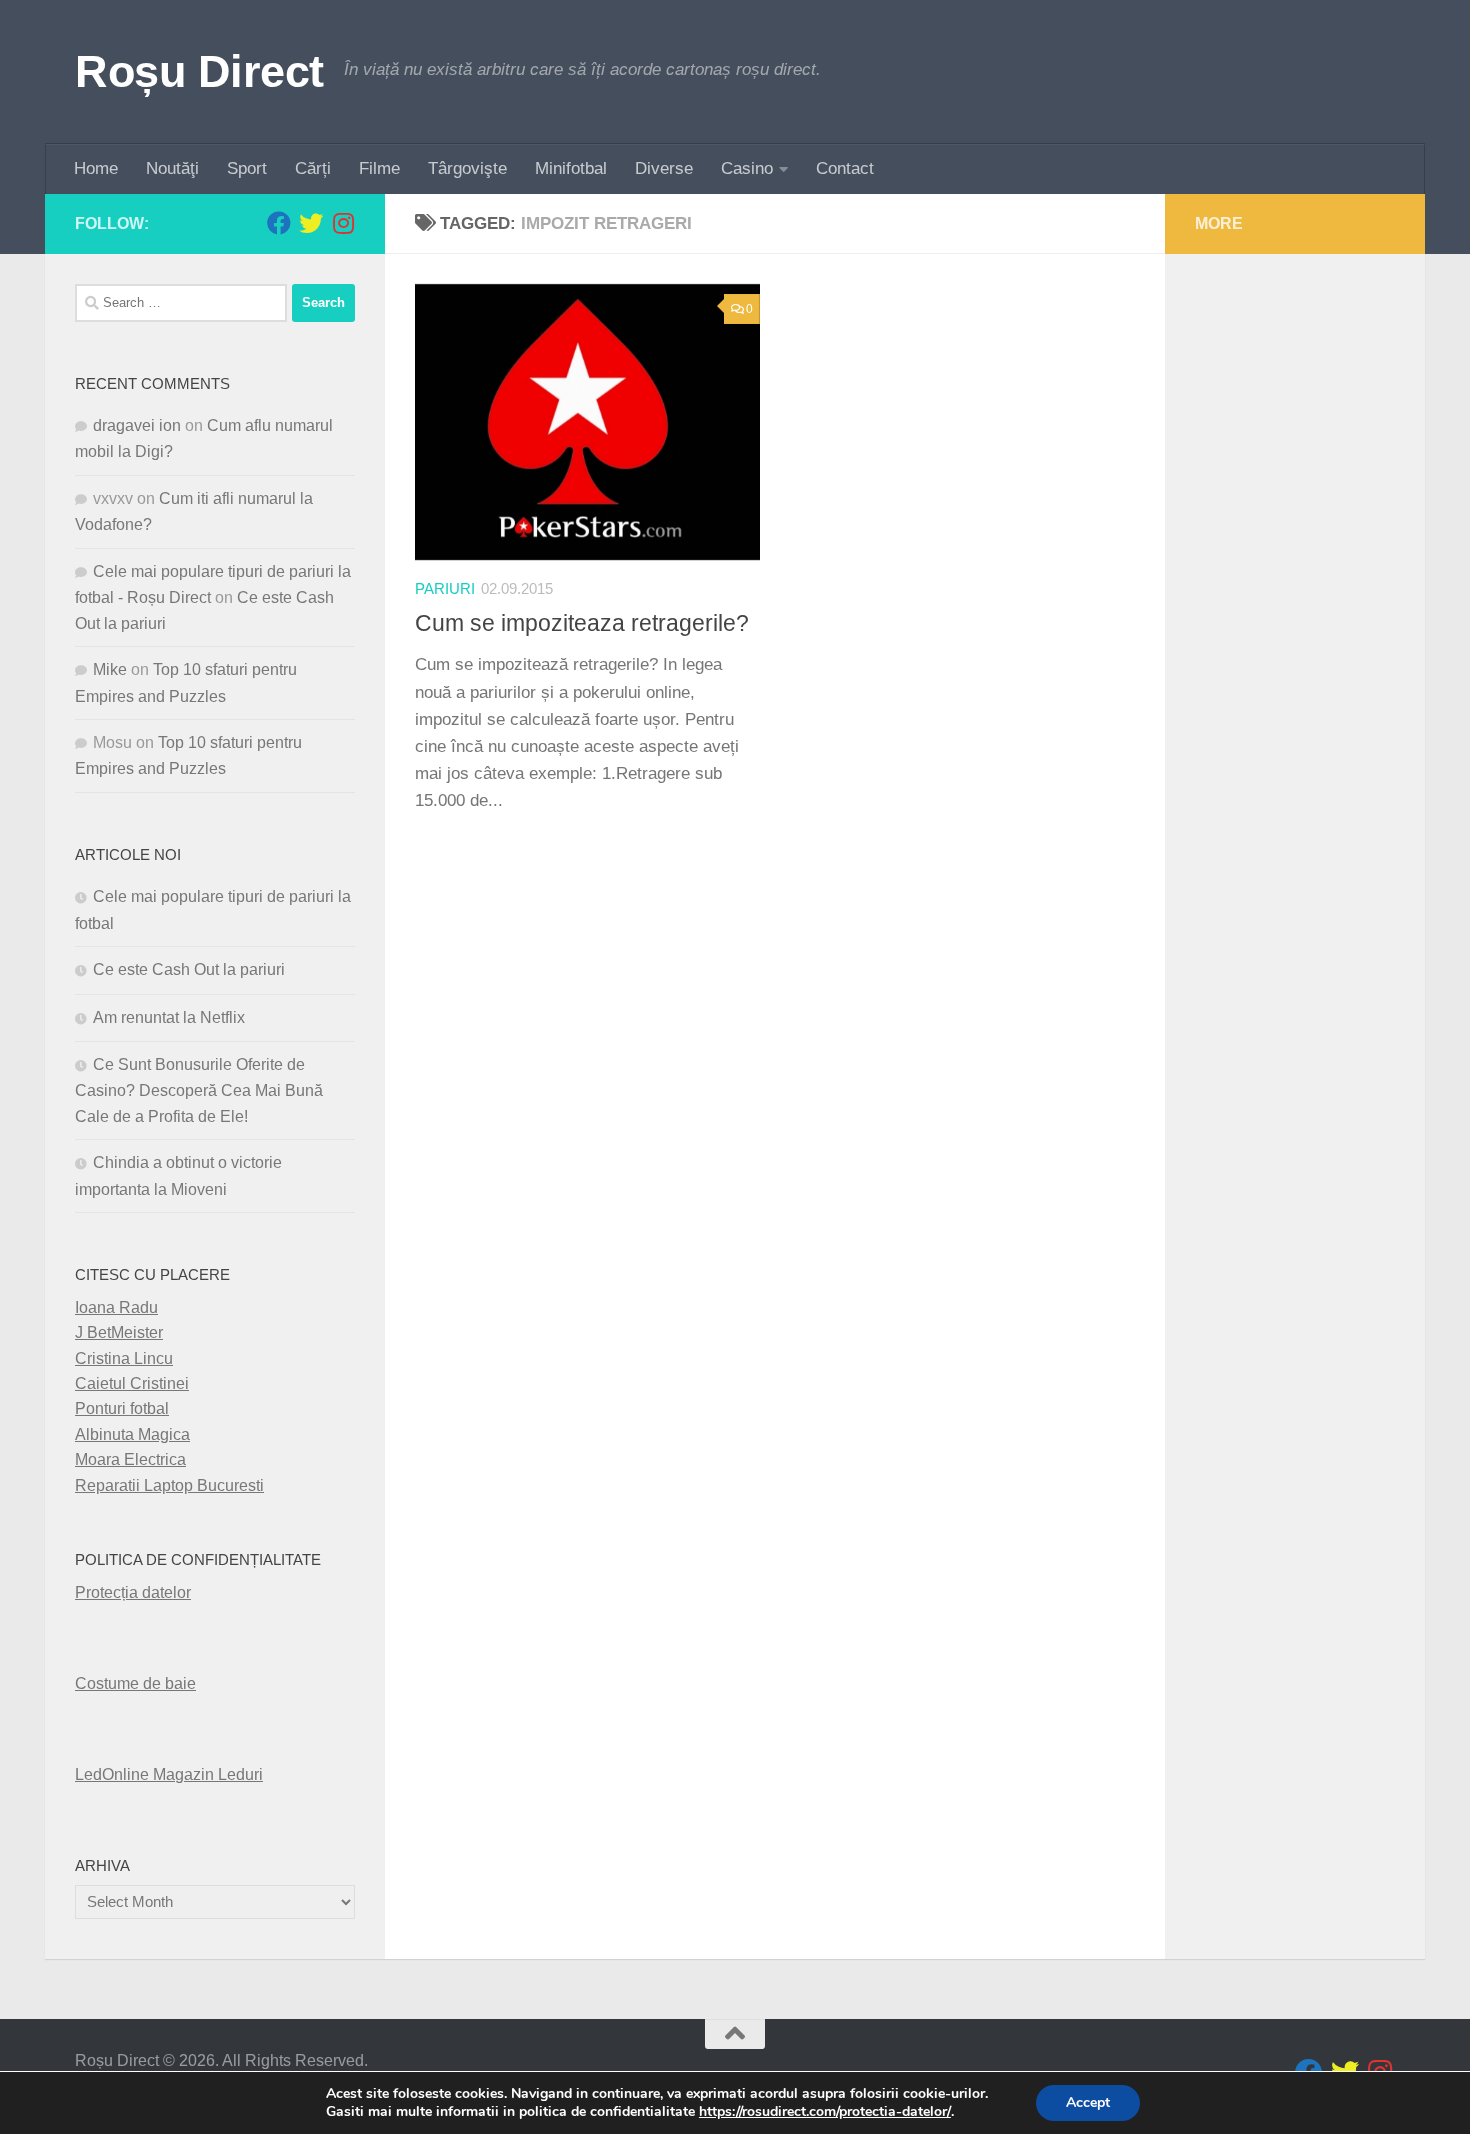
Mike (110, 669)
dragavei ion (137, 425)
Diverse (664, 168)
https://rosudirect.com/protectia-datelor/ (825, 2112)
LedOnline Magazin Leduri (169, 1774)
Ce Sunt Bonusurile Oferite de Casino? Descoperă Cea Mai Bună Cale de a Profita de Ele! (199, 1090)
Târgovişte (467, 168)
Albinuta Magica (132, 1434)
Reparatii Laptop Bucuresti (169, 1485)
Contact (845, 168)
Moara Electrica (130, 1459)
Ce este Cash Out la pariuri (189, 969)
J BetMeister (119, 1332)
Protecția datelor (133, 1592)
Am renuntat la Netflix (169, 1017)
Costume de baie (135, 1683)
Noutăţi (172, 168)
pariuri (445, 589)
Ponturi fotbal (122, 1408)
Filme (379, 168)
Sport (247, 168)
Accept (1088, 2102)
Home (96, 168)
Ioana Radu (116, 1307)
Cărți (313, 168)
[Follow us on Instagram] (343, 223)
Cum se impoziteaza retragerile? (582, 623)
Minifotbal (571, 168)
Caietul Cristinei (132, 1383)
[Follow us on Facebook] (279, 223)
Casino (747, 168)
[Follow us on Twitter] (311, 223)
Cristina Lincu (124, 1358)
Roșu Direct (199, 71)
